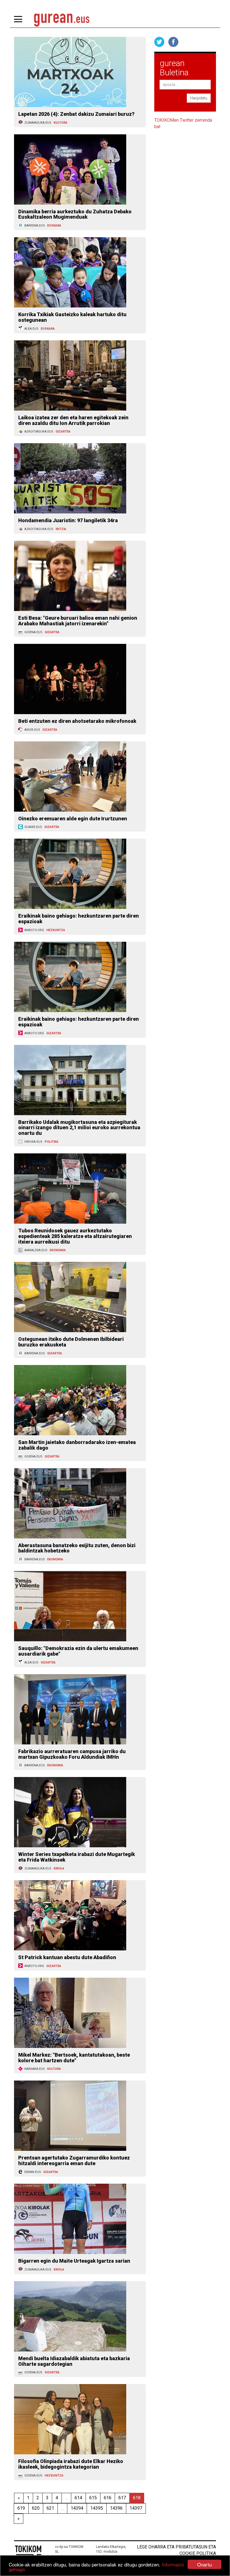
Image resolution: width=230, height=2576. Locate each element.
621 (50, 2508)
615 (93, 2498)
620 (36, 2508)
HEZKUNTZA (56, 930)
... (66, 2498)
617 (122, 2498)
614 (78, 2498)
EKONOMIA (58, 1250)
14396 (116, 2508)
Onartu (204, 2564)
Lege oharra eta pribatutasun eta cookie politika (176, 2550)
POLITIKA (51, 1142)
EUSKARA (54, 226)
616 (108, 2498)
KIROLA (59, 1868)
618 (137, 2498)
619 (21, 2508)
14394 (77, 2508)
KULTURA (60, 123)
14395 (97, 2508)
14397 (136, 2508)
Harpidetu (199, 98)
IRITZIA (61, 529)
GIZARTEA (63, 432)
